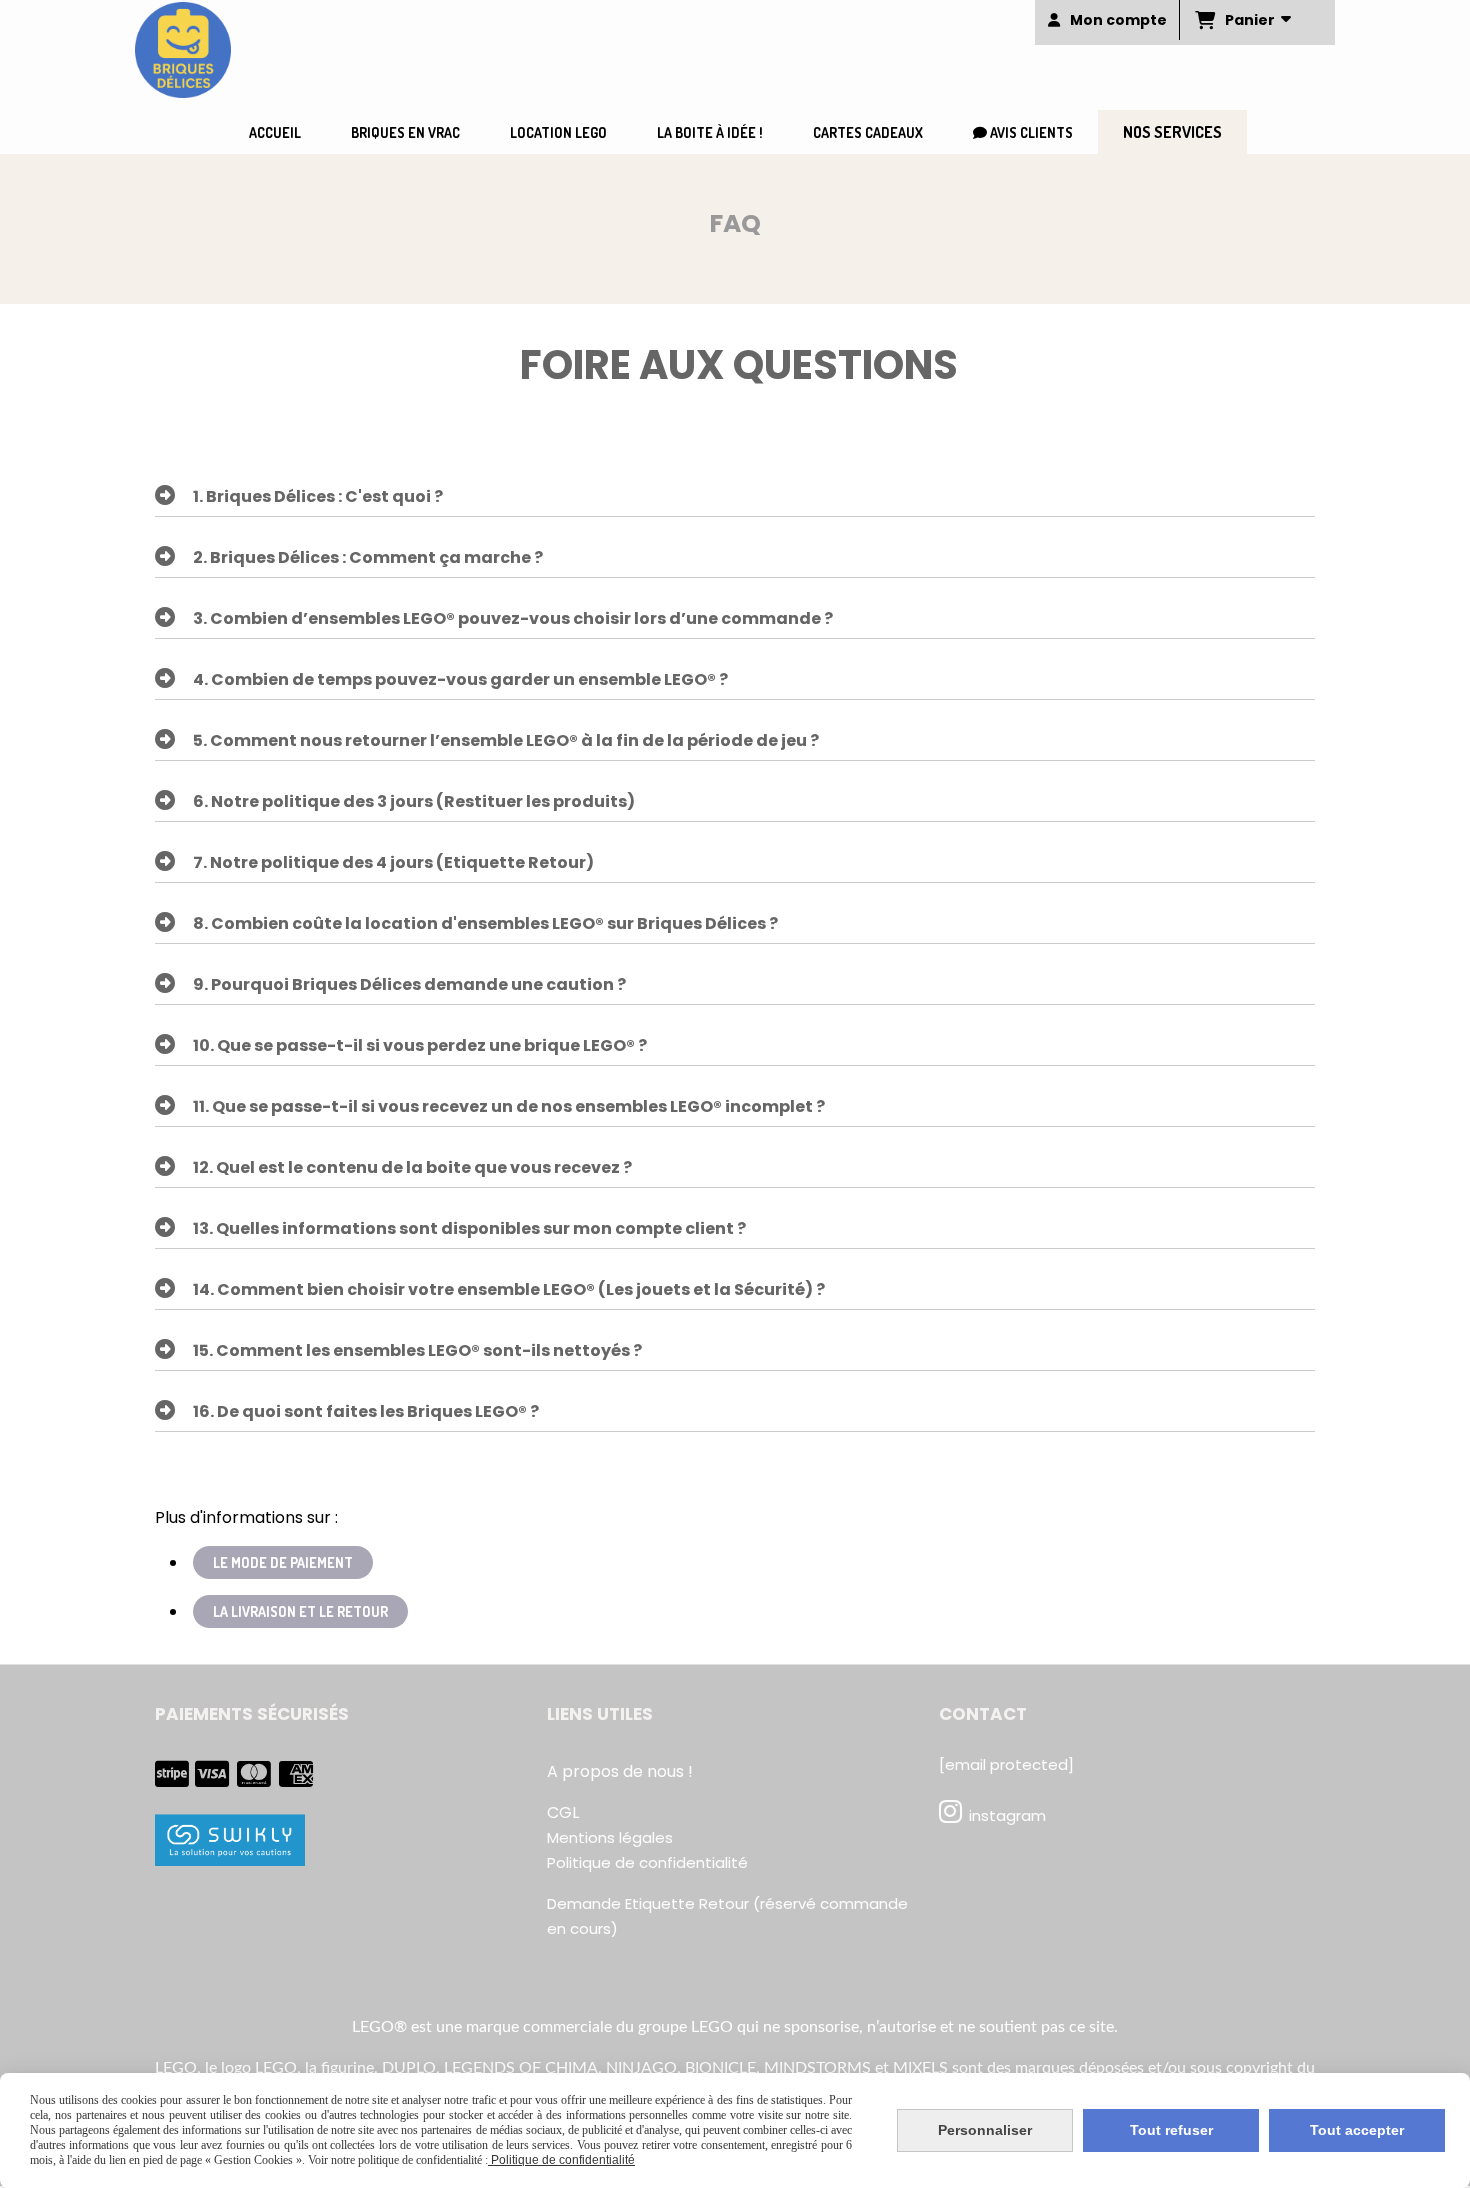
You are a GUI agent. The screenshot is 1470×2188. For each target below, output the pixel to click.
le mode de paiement (283, 1562)
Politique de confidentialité (647, 1862)
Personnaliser (985, 2130)
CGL (563, 1812)
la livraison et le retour (300, 1611)
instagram (1007, 1815)
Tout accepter (1357, 2130)
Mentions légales (610, 1837)
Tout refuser (1171, 2130)
